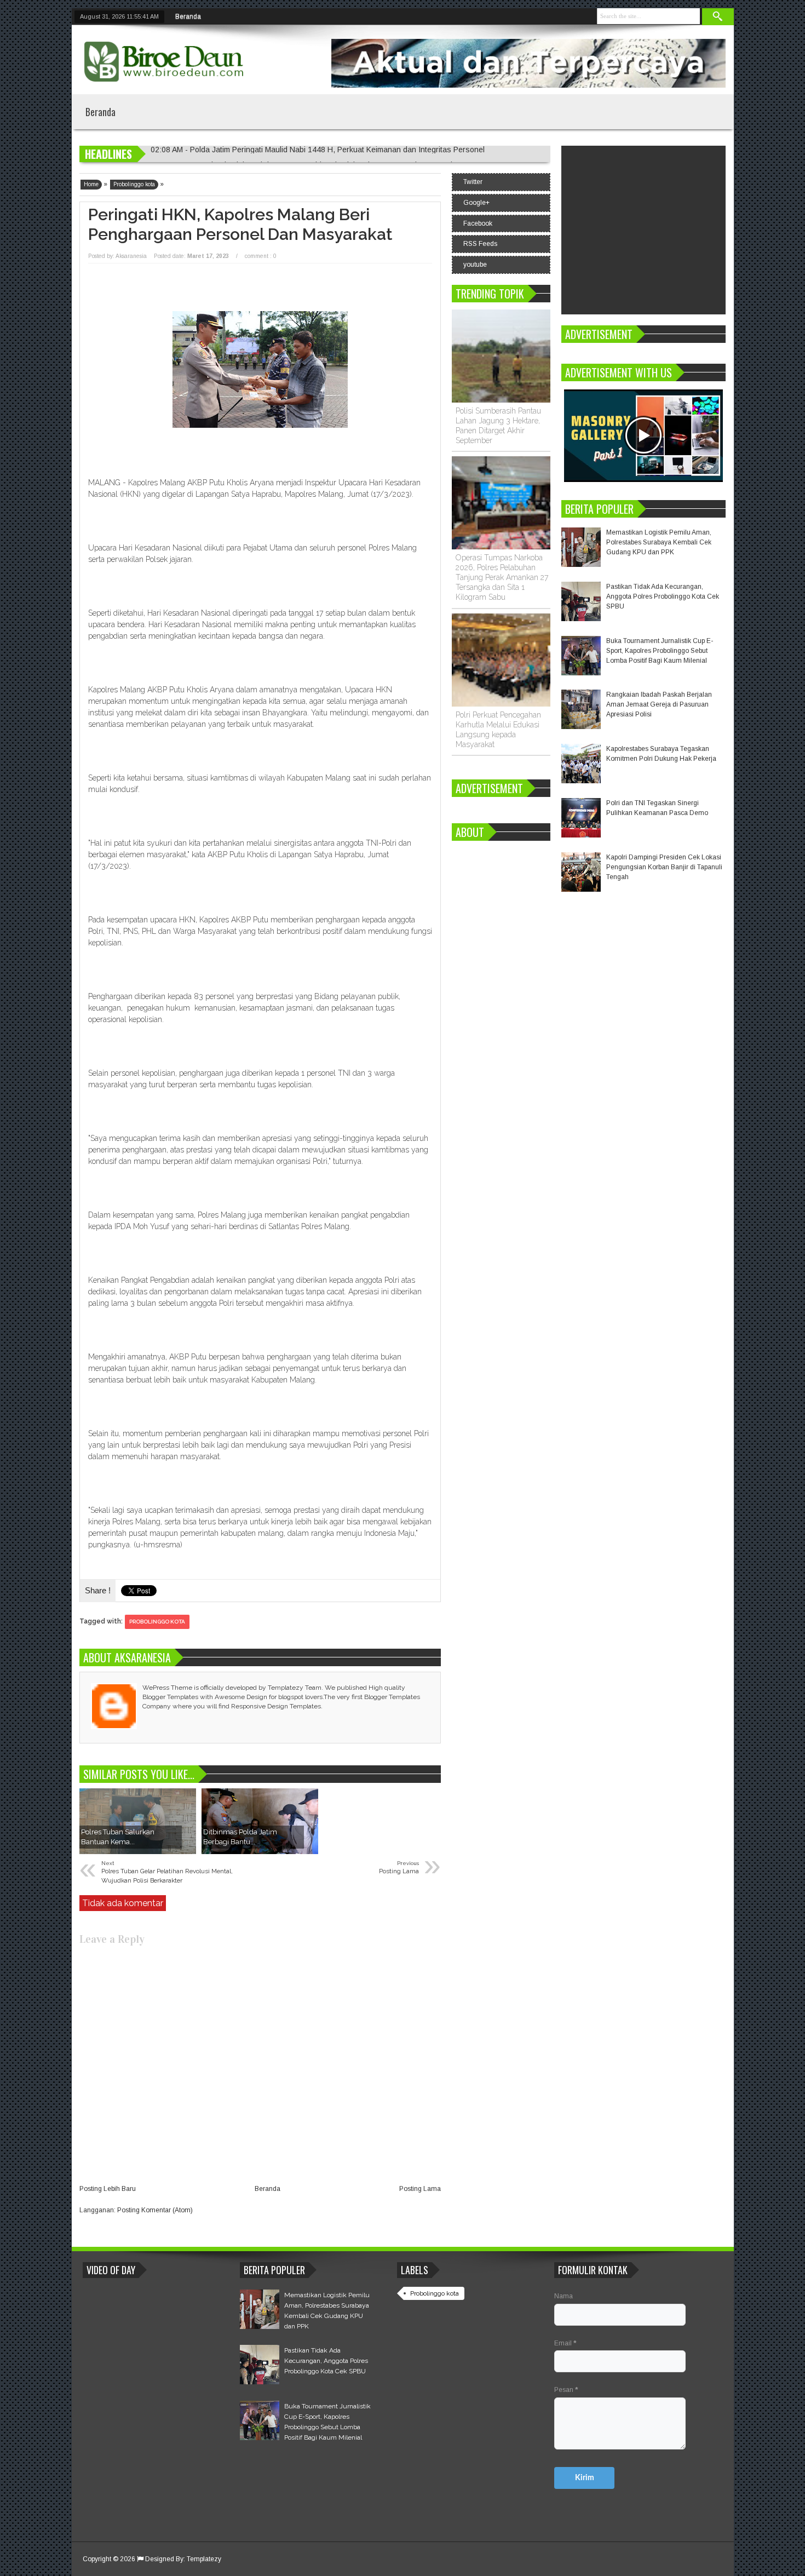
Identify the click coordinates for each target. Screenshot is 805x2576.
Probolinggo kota (157, 1622)
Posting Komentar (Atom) (155, 2210)
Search (718, 17)
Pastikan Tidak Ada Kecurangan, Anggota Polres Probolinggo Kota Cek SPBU (663, 596)
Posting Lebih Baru (108, 2189)
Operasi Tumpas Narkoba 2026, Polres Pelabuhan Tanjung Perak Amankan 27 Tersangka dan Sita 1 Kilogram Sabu (502, 577)
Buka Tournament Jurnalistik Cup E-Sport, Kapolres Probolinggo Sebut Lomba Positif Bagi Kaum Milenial (660, 651)
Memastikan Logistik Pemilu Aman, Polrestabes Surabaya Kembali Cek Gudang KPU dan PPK (659, 542)
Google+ (476, 203)
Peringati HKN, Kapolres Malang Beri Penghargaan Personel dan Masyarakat (240, 224)
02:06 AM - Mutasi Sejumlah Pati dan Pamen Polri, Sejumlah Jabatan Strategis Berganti (301, 154)
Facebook (478, 223)
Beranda (188, 16)
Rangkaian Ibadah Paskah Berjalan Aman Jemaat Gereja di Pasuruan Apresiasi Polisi (659, 704)
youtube (475, 265)
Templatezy (204, 2559)
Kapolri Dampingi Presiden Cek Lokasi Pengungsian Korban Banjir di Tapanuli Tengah (664, 867)
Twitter (473, 182)
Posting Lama (420, 2189)
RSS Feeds (480, 244)
